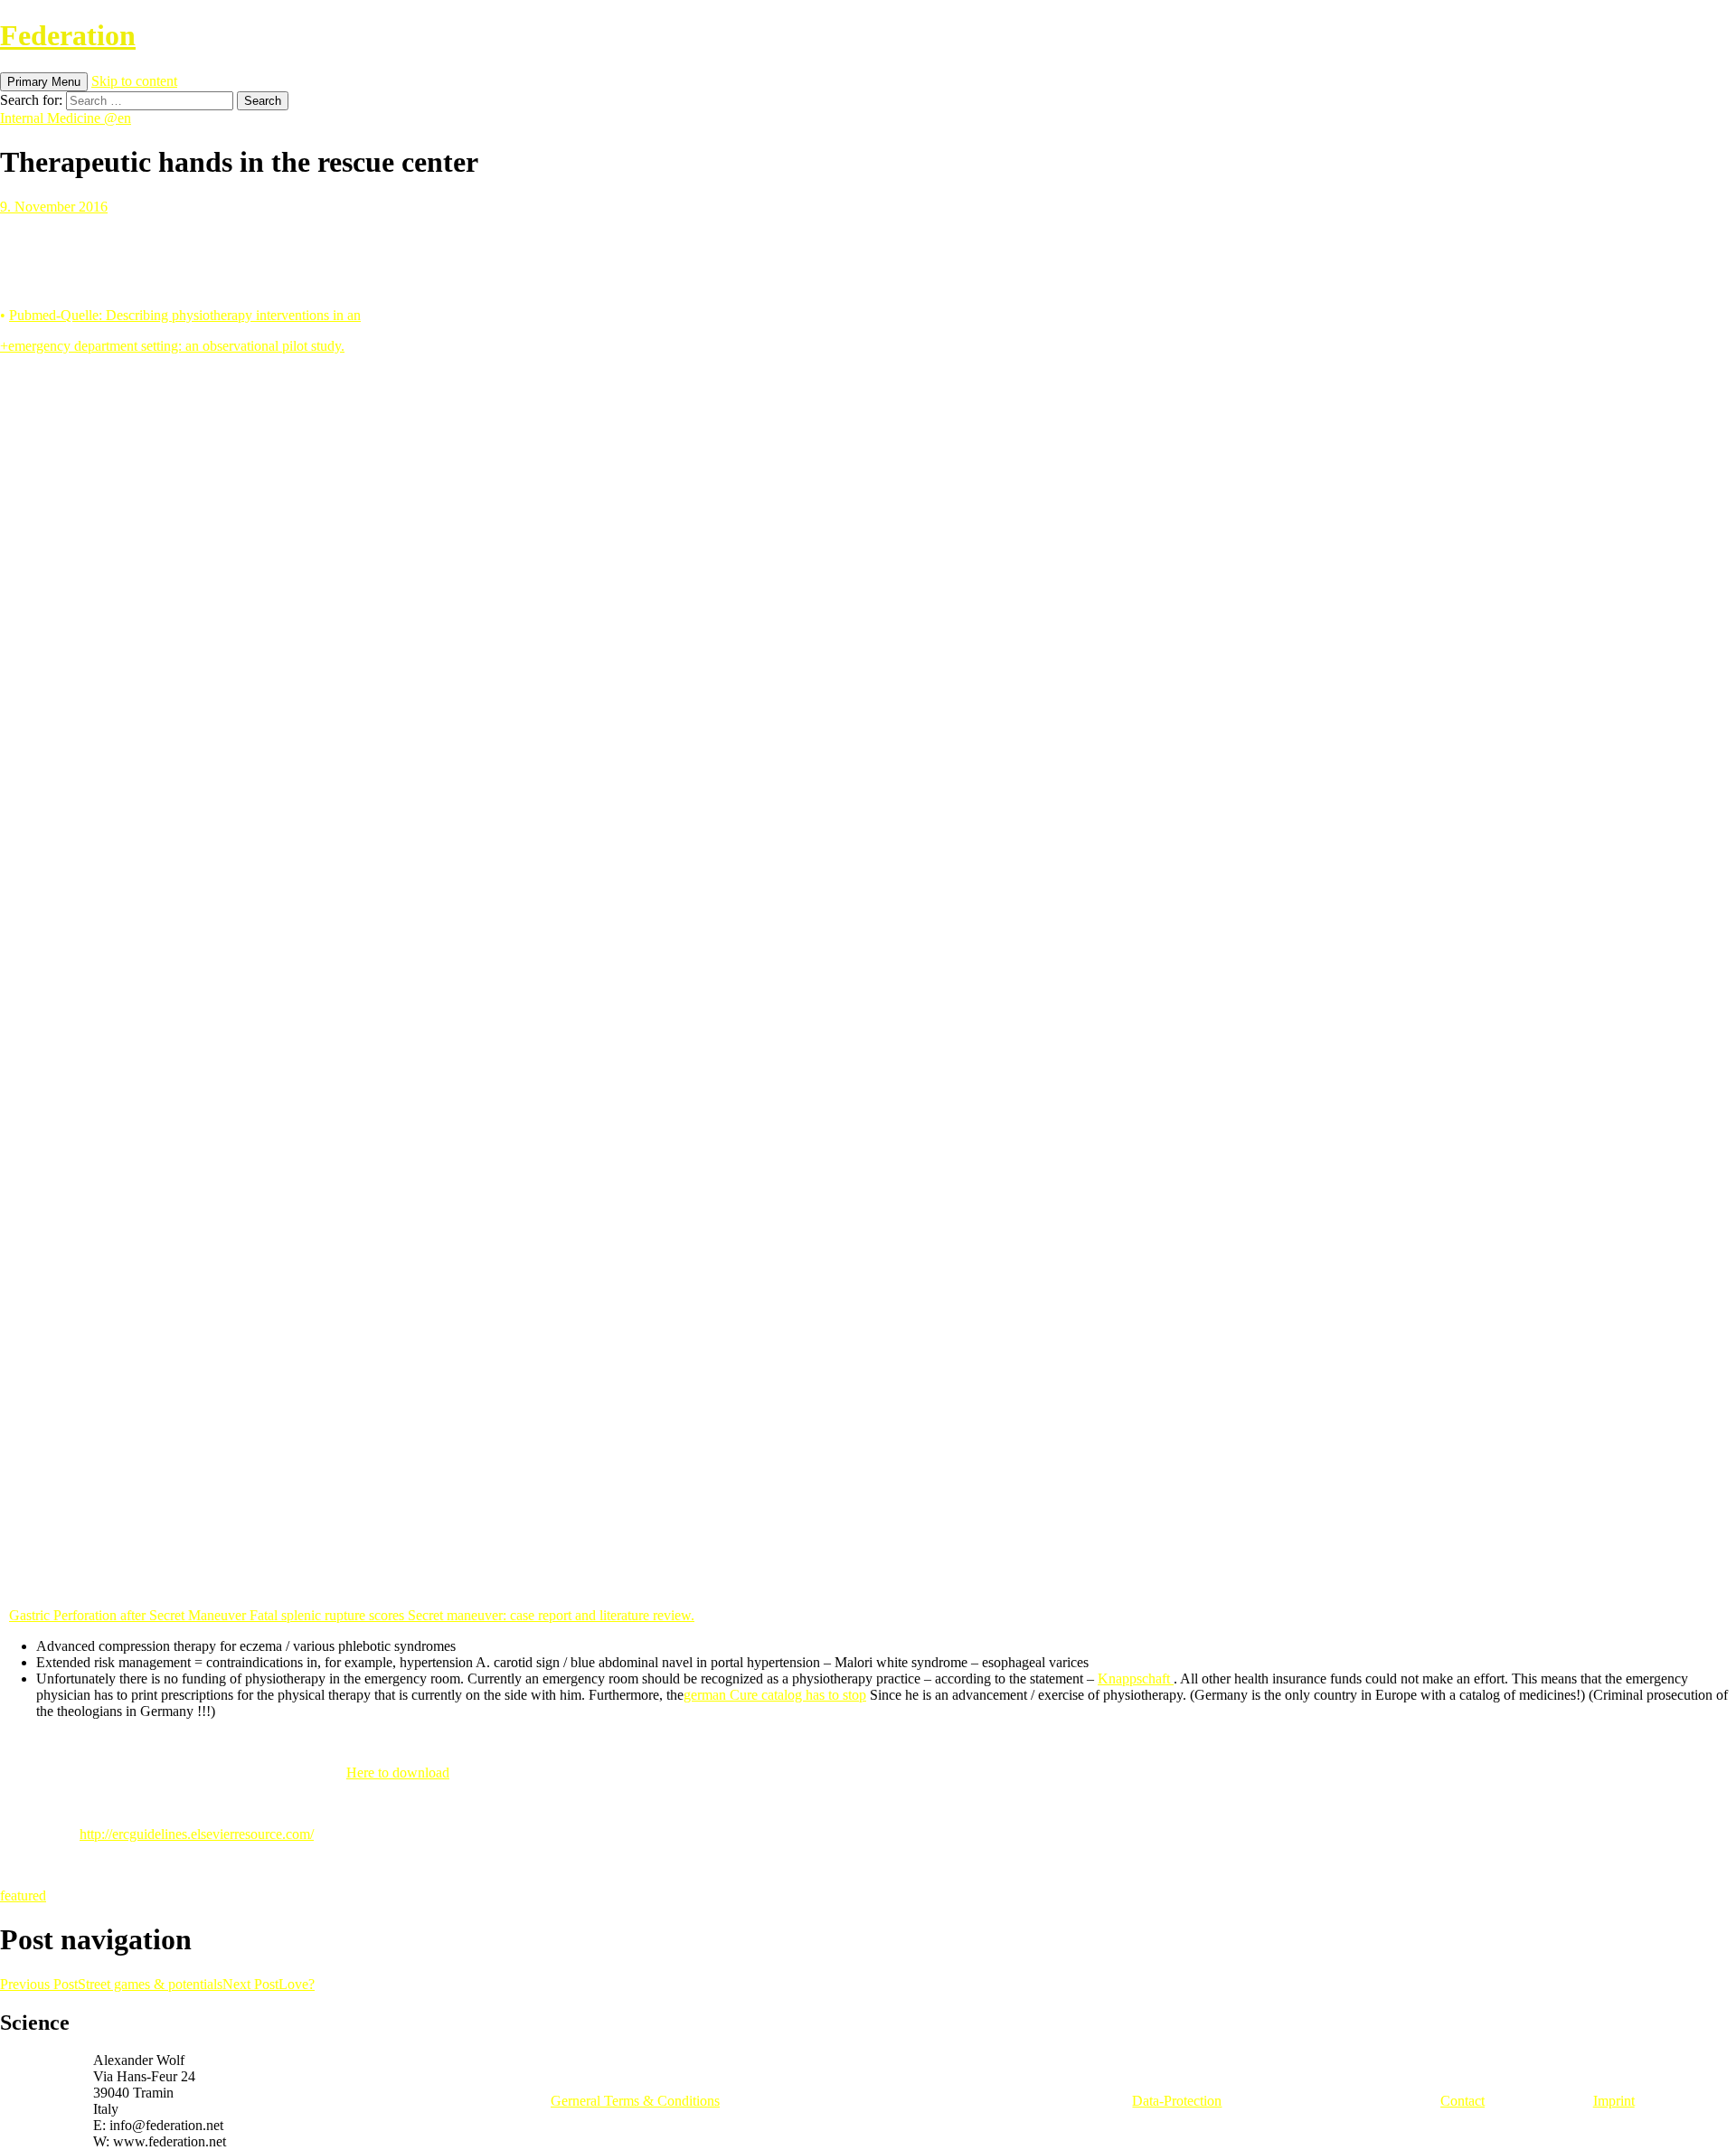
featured (23, 1895)
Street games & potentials (111, 1984)
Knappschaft (1136, 1679)
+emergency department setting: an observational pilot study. (172, 346)
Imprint (1614, 2101)
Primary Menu (44, 82)
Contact (1462, 2101)
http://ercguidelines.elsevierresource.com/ (197, 1834)
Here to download (398, 1773)
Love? (269, 1984)
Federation (68, 35)
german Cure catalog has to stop (775, 1695)
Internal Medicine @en (66, 118)
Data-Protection (1177, 2101)
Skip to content (134, 81)
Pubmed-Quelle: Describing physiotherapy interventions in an (185, 315)
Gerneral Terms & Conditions (635, 2101)
